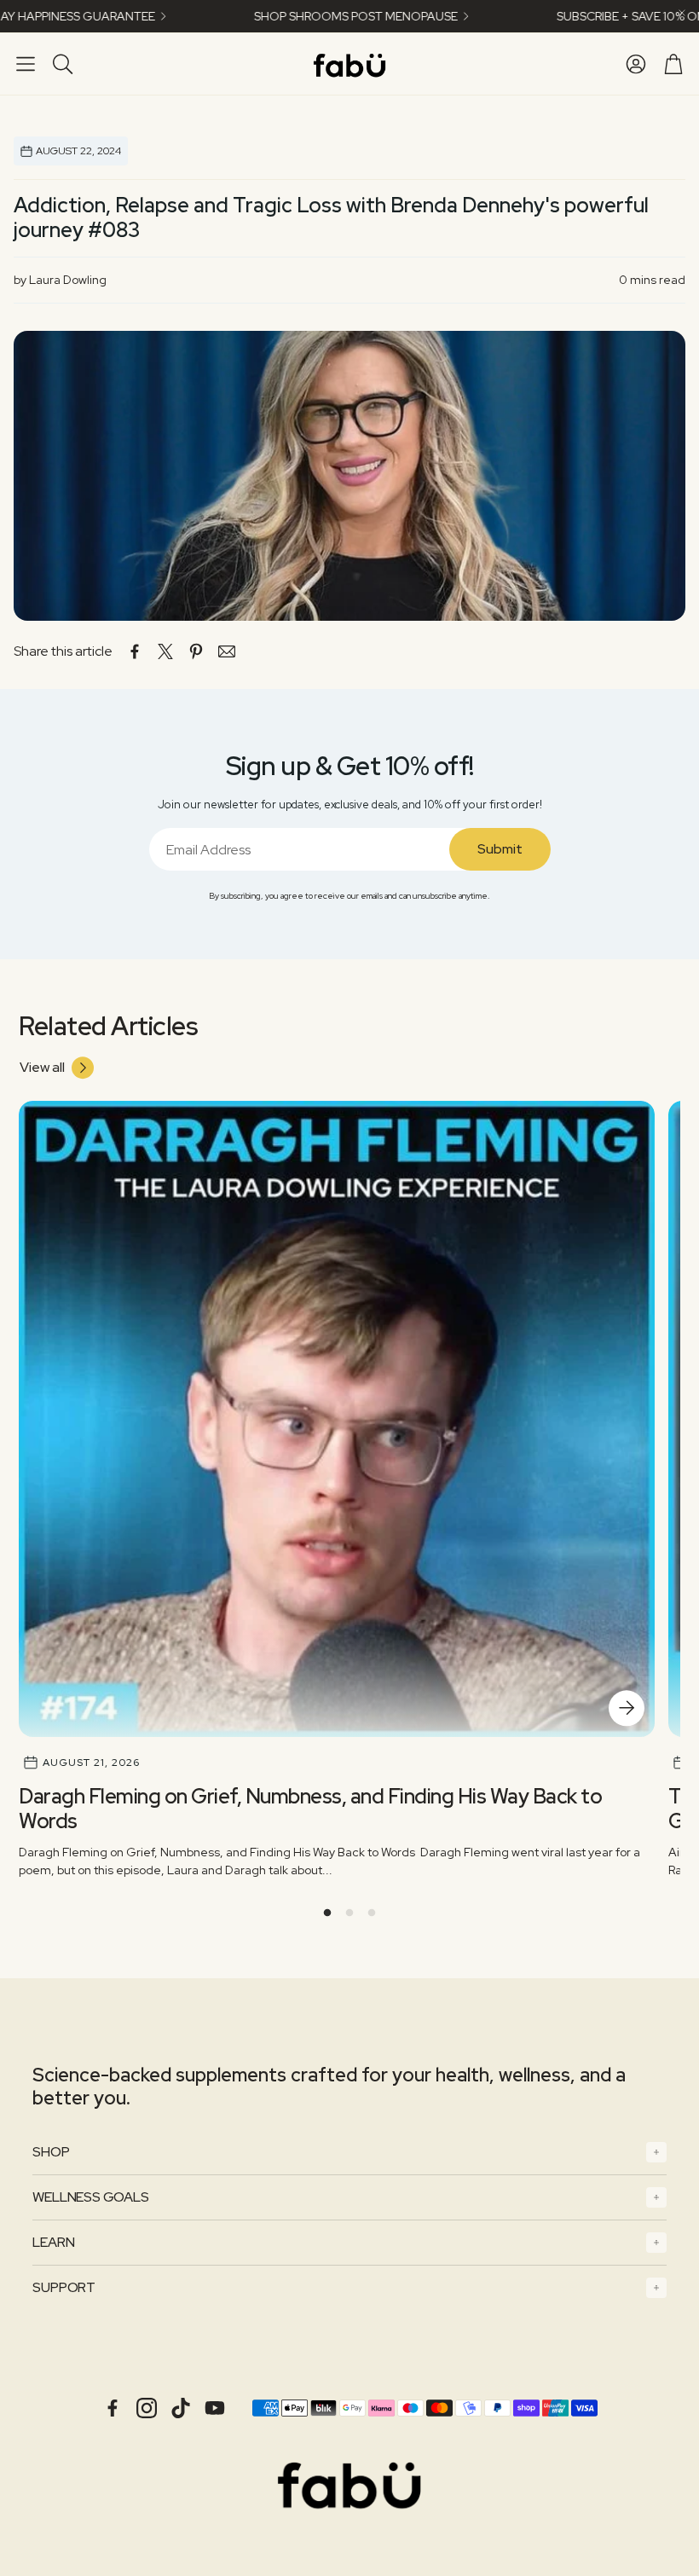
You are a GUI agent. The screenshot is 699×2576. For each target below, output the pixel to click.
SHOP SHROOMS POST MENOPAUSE (295, 16)
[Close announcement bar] (682, 13)
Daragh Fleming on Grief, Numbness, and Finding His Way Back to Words (310, 1809)
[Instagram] (147, 2408)
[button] (26, 64)
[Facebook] (113, 2408)
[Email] (227, 651)
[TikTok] (181, 2408)
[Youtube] (215, 2408)
